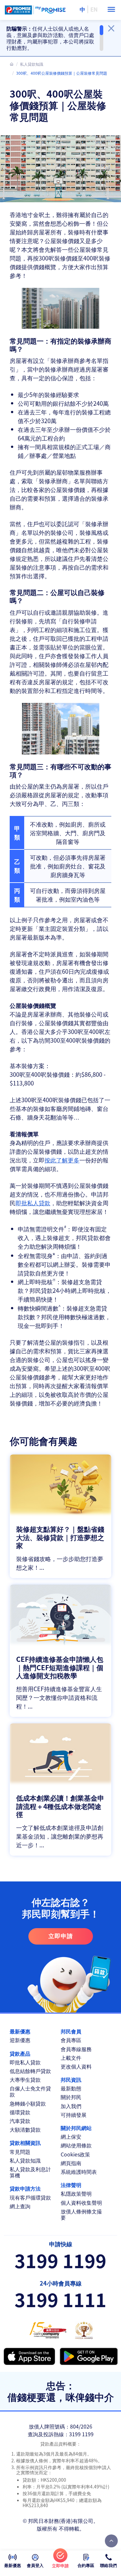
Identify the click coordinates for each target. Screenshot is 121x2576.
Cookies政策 (75, 2154)
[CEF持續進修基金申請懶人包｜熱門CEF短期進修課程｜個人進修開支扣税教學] (60, 1651)
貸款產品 (20, 2054)
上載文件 (71, 2058)
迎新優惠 (20, 2040)
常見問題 (20, 2152)
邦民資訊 (71, 2080)
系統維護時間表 (79, 2172)
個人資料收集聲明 (81, 2203)
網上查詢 (20, 2206)
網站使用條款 (76, 2145)
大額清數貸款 (25, 2130)
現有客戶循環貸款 (30, 2197)
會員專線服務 (76, 2049)
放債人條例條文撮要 (81, 2214)
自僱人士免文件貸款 (30, 2091)
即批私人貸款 (33, 1203)
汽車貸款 (20, 2121)
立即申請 (61, 1936)
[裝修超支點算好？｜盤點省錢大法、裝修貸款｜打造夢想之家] (60, 1516)
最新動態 (71, 2088)
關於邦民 (71, 2097)
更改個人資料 (76, 2066)
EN (94, 9)
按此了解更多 (62, 1160)
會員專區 (71, 2040)
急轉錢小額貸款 (28, 2103)
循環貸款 (20, 2112)
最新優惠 (20, 2031)
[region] (55, 38)
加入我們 (71, 2106)
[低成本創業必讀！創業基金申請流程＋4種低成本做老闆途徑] (60, 1790)
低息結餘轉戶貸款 (30, 2071)
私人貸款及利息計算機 (30, 2172)
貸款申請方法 (25, 2188)
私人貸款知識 (32, 64)
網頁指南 (71, 2163)
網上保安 (71, 2137)
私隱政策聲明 (76, 2194)
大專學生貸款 (25, 2080)
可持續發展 (74, 2115)
